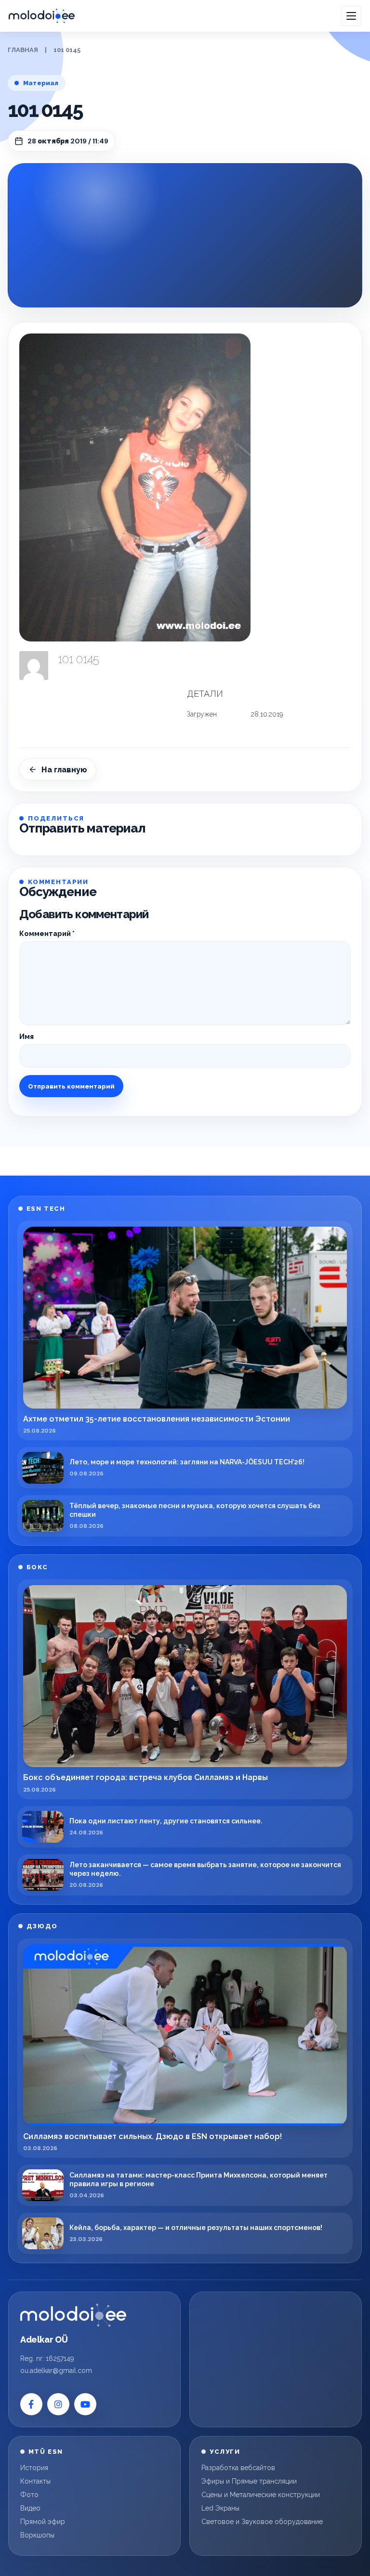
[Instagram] (58, 2404)
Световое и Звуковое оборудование (262, 2522)
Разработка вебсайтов (238, 2468)
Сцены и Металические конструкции (261, 2495)
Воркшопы (37, 2535)
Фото (29, 2495)
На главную (64, 770)
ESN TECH (46, 1209)
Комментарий (47, 934)
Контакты (35, 2481)
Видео (30, 2508)
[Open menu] (351, 16)
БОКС (37, 1567)
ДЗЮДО (42, 1926)
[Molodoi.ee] (73, 2315)
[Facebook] (31, 2404)
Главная (23, 50)
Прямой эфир (43, 2522)
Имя (26, 1037)
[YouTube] (85, 2404)
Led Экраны (220, 2508)
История (34, 2468)
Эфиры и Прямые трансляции (249, 2481)
